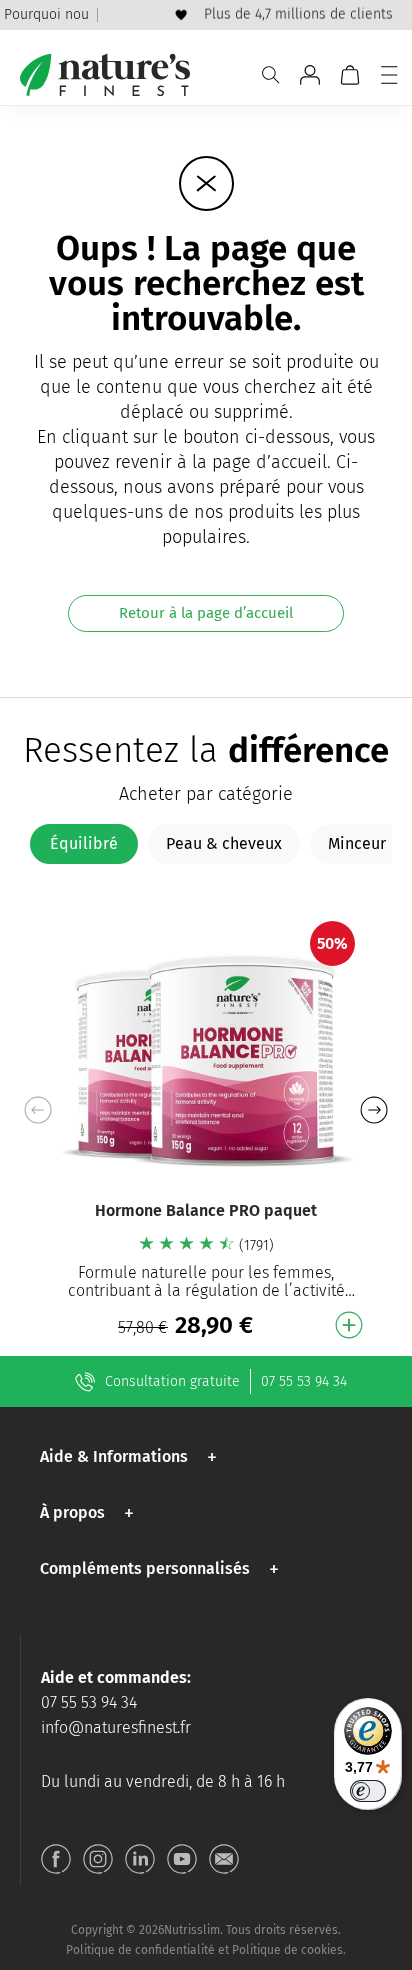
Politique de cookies (287, 1950)
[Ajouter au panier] (349, 1325)
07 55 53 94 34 (304, 1381)
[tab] (84, 844)
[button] (373, 1110)
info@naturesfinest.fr (116, 1727)
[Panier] (350, 75)
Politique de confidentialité (140, 1950)
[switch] (368, 1791)
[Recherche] (271, 75)
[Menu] (389, 75)
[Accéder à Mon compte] (310, 75)
